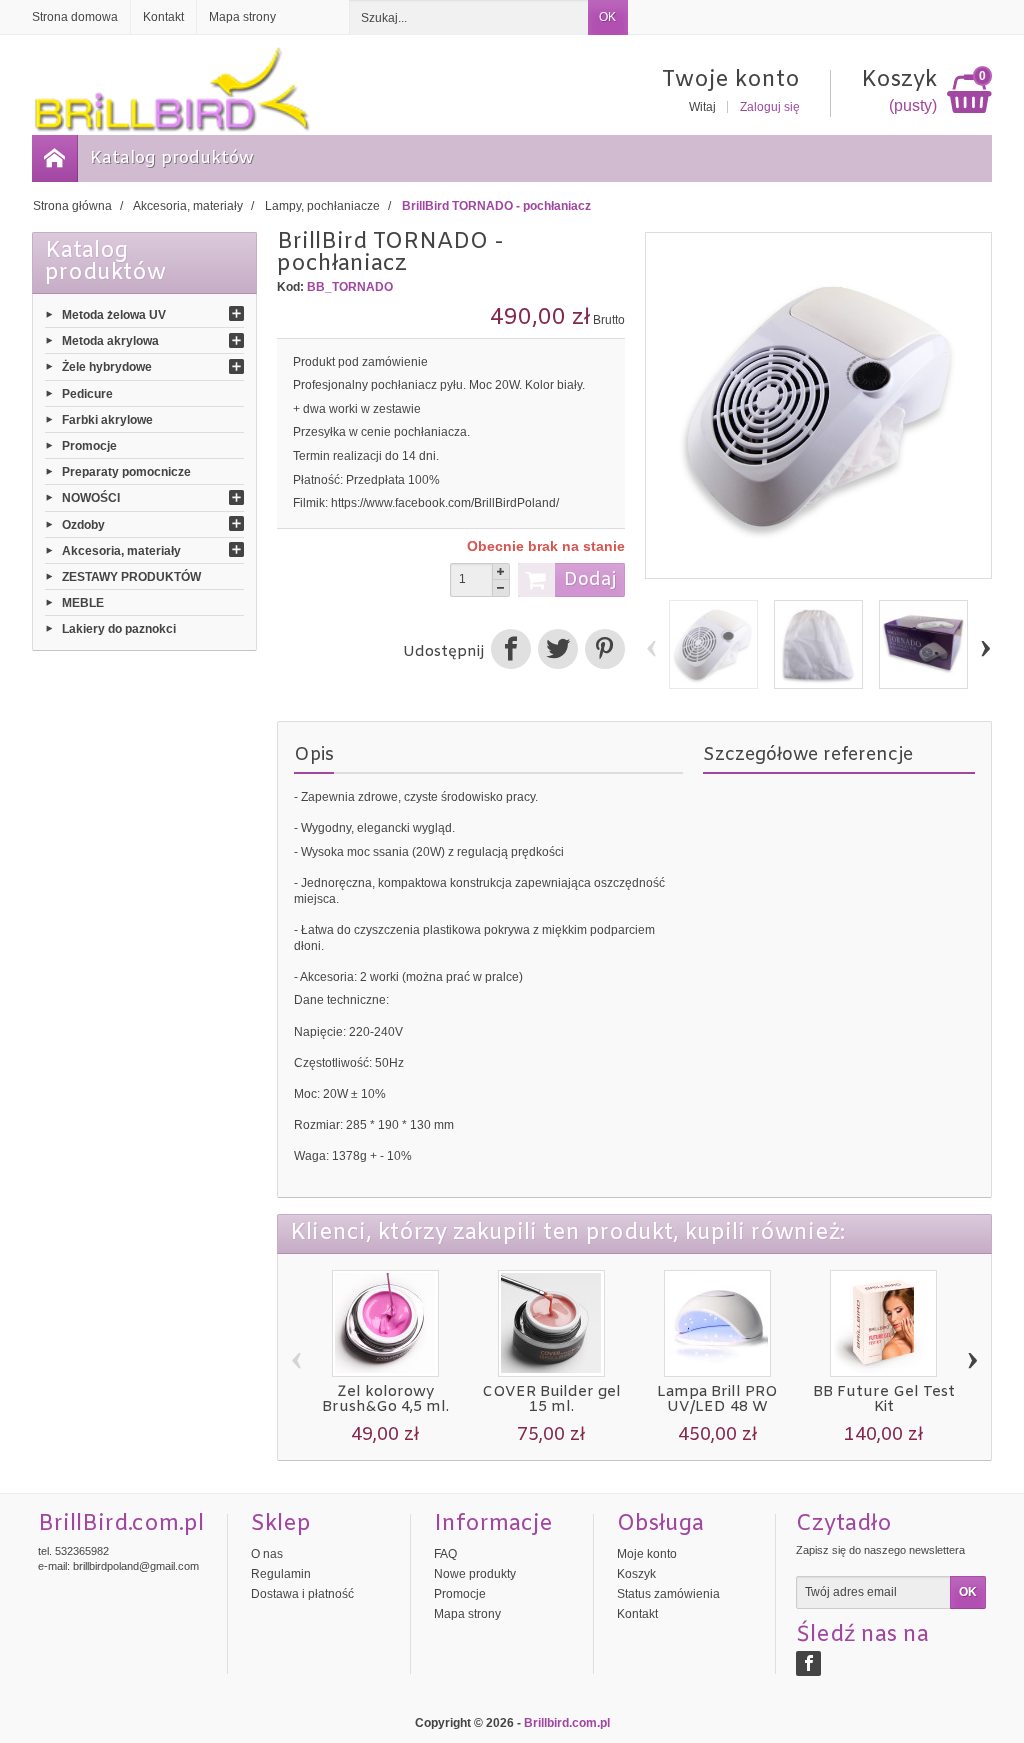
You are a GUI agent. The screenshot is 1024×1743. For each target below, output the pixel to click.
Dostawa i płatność (302, 1594)
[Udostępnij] (510, 652)
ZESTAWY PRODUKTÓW (131, 577)
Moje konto (647, 1554)
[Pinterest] (603, 652)
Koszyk (636, 1574)
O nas (267, 1554)
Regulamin (281, 1574)
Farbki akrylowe (107, 419)
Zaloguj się (770, 107)
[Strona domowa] (55, 158)
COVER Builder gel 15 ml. (551, 1399)
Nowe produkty (475, 1574)
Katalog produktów (172, 158)
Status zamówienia (668, 1594)
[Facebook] (808, 1663)
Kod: (290, 287)
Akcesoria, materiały (121, 550)
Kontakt (637, 1614)
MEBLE (83, 603)
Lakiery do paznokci (119, 629)
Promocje (89, 446)
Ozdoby (83, 524)
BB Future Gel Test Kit (884, 1399)
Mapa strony (467, 1614)
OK (607, 17)
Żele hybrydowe (107, 367)
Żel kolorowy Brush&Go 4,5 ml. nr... (385, 1407)
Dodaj (590, 580)
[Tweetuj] (557, 652)
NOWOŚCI (91, 498)
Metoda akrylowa (110, 341)
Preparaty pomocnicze (126, 472)
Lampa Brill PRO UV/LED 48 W (717, 1399)
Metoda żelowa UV (114, 315)
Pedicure (87, 393)
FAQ (445, 1554)
